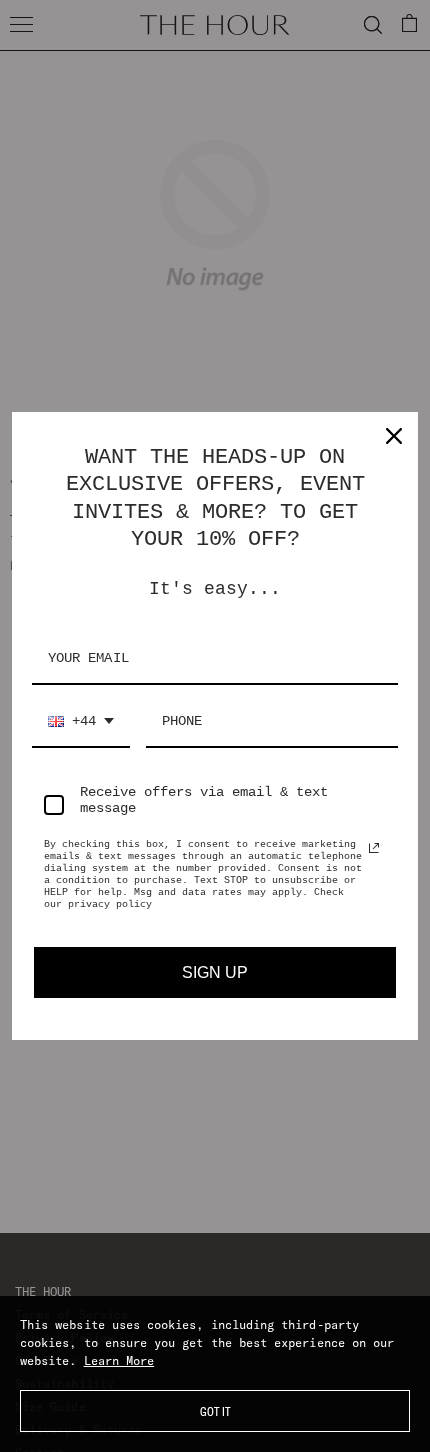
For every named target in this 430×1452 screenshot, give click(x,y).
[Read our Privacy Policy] (374, 848)
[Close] (394, 436)
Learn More (119, 1360)
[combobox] (81, 722)
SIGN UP (215, 972)
